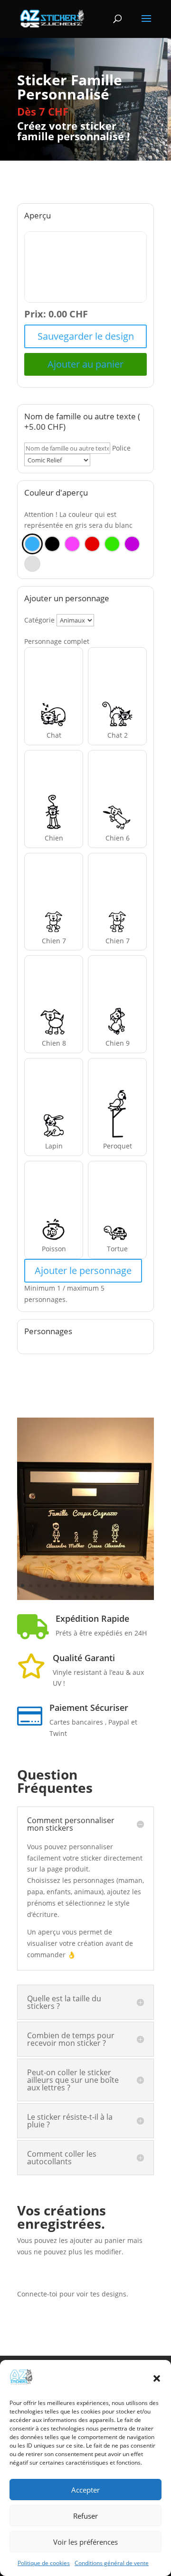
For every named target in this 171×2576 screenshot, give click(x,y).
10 (95, 1586)
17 (62, 1597)
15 (136, 1586)
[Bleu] (32, 544)
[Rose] (72, 544)
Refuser (85, 2516)
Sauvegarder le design (86, 336)
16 (144, 1586)
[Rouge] (92, 544)
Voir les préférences (85, 2542)
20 (86, 1597)
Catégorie (39, 620)
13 (119, 1586)
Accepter (85, 2490)
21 (94, 1597)
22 (102, 1597)
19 (78, 1597)
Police (121, 448)
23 (110, 1597)
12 (111, 1586)
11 (103, 1586)
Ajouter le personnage (83, 1270)
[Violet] (132, 544)
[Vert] (112, 544)
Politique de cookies (44, 2563)
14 (128, 1586)
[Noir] (52, 544)
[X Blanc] (32, 564)
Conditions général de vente (112, 2563)
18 (70, 1597)
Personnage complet (57, 641)
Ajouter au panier (85, 364)
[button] (157, 2378)
